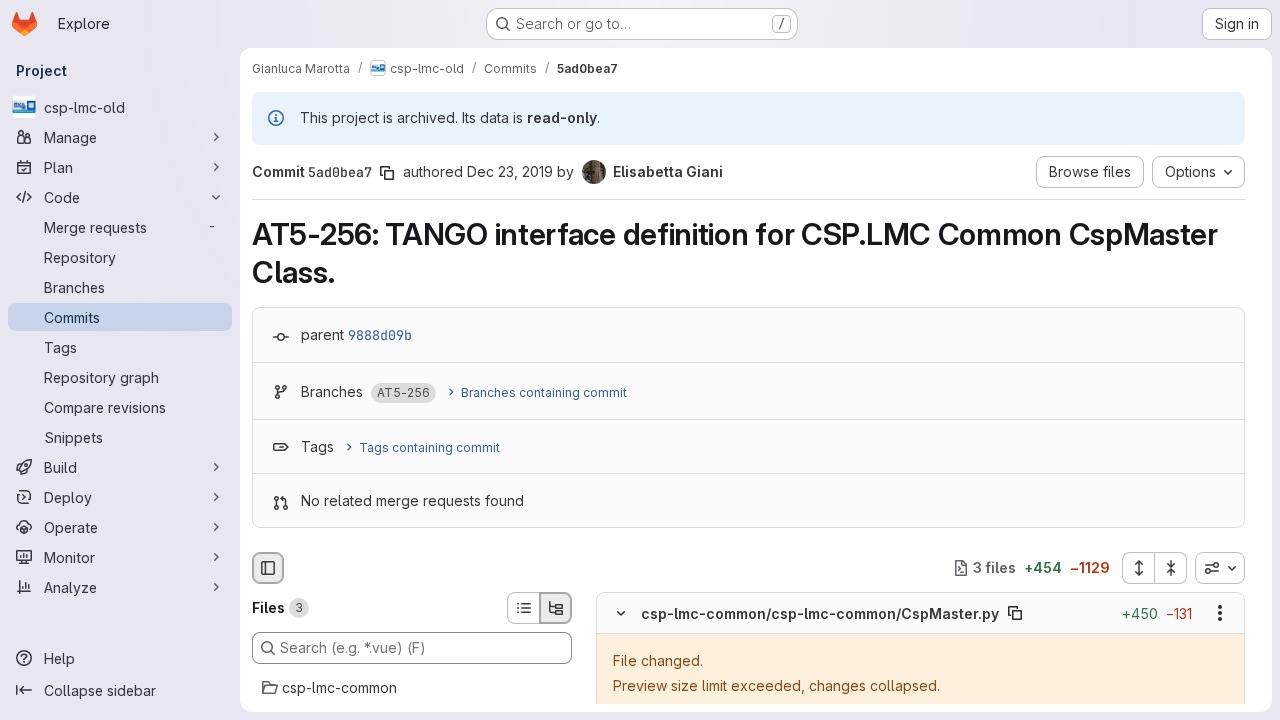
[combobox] (1220, 568)
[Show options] (1220, 613)
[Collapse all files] (1171, 568)
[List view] (523, 608)
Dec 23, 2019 (510, 171)
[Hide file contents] (621, 613)
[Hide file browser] (268, 568)
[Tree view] (556, 608)
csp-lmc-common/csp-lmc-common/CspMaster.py (820, 613)
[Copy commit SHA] (387, 173)
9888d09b (380, 335)
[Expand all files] (1138, 568)
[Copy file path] (1015, 613)
